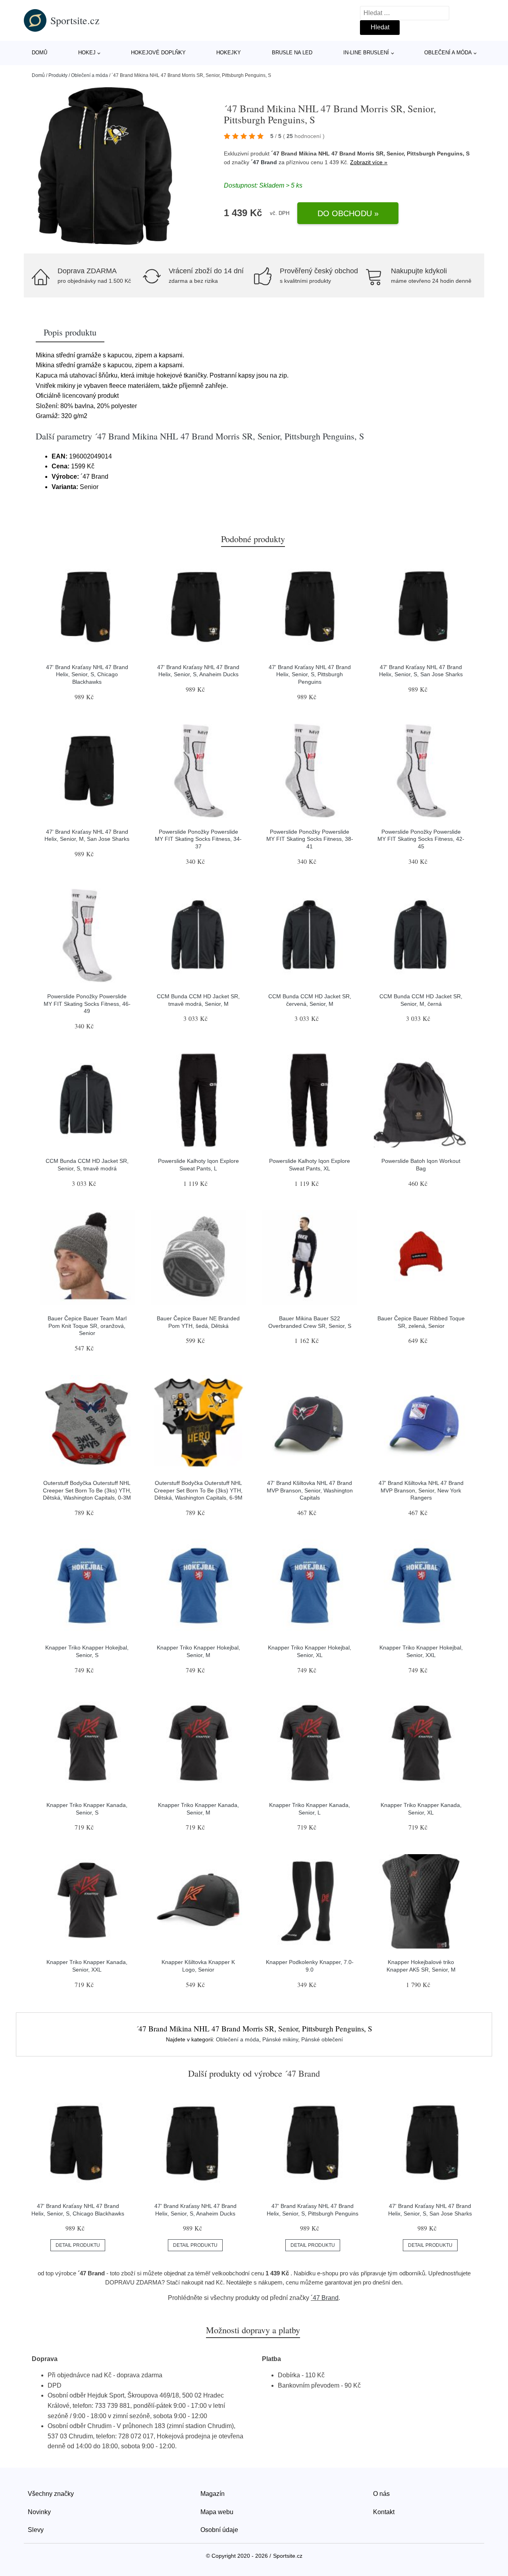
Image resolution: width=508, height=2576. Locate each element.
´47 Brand (264, 162)
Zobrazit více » (369, 162)
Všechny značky (51, 2494)
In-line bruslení (366, 53)
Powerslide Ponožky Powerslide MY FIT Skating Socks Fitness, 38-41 (310, 839)
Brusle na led (292, 53)
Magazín (213, 2494)
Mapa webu (217, 2512)
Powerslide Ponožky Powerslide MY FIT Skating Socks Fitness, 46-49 (87, 1004)
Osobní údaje (219, 2530)
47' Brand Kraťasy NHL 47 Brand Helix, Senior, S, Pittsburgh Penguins (310, 674)
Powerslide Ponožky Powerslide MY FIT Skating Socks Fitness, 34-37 (198, 839)
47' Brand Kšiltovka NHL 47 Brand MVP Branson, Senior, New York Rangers (421, 1490)
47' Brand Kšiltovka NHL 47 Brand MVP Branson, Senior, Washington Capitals (310, 1490)
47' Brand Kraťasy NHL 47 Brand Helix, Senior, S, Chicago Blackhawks (87, 674)
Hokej (87, 53)
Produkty (58, 75)
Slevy (36, 2530)
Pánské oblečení (322, 2039)
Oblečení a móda (448, 53)
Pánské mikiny (280, 2039)
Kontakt (384, 2512)
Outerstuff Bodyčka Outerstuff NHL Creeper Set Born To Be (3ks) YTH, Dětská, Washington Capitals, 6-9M (198, 1490)
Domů (39, 53)
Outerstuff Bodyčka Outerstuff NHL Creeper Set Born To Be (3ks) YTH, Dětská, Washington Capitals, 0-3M (87, 1490)
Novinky (39, 2512)
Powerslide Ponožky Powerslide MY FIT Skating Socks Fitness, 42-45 (421, 839)
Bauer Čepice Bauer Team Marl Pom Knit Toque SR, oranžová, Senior (87, 1326)
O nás (381, 2494)
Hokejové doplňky (158, 53)
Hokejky (229, 53)
